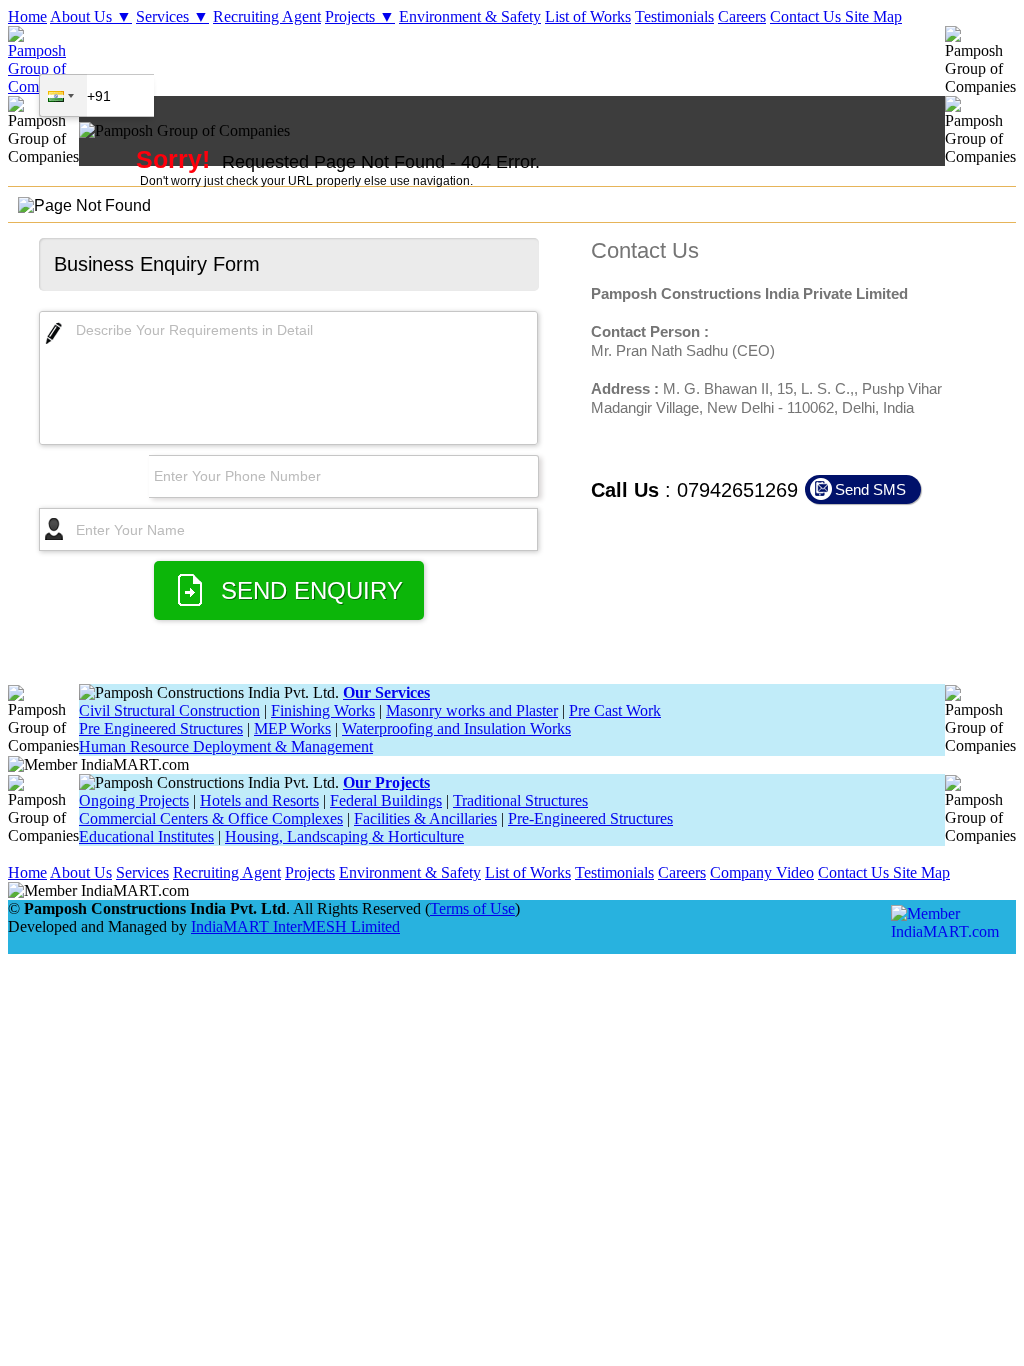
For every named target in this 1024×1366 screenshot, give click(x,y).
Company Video (762, 872)
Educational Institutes (146, 836)
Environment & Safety (470, 16)
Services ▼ (172, 16)
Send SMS (870, 489)
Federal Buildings (386, 800)
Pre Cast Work (615, 710)
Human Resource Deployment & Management (226, 746)
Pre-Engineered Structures (590, 818)
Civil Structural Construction (169, 710)
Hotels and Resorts (259, 800)
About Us (81, 872)
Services (142, 872)
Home (27, 16)
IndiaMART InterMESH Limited (295, 926)
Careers (742, 16)
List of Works (588, 16)
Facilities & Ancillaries (425, 818)
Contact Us (807, 16)
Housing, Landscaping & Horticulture (344, 836)
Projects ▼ (360, 16)
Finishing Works (323, 710)
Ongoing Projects (134, 800)
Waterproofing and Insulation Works (456, 728)
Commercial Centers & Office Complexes (211, 818)
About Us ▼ (91, 16)
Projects (310, 872)
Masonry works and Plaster (472, 710)
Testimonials (674, 16)
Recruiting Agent (267, 16)
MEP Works (292, 728)
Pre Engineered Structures (161, 728)
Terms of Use (472, 908)
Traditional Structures (520, 800)
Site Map (873, 16)
